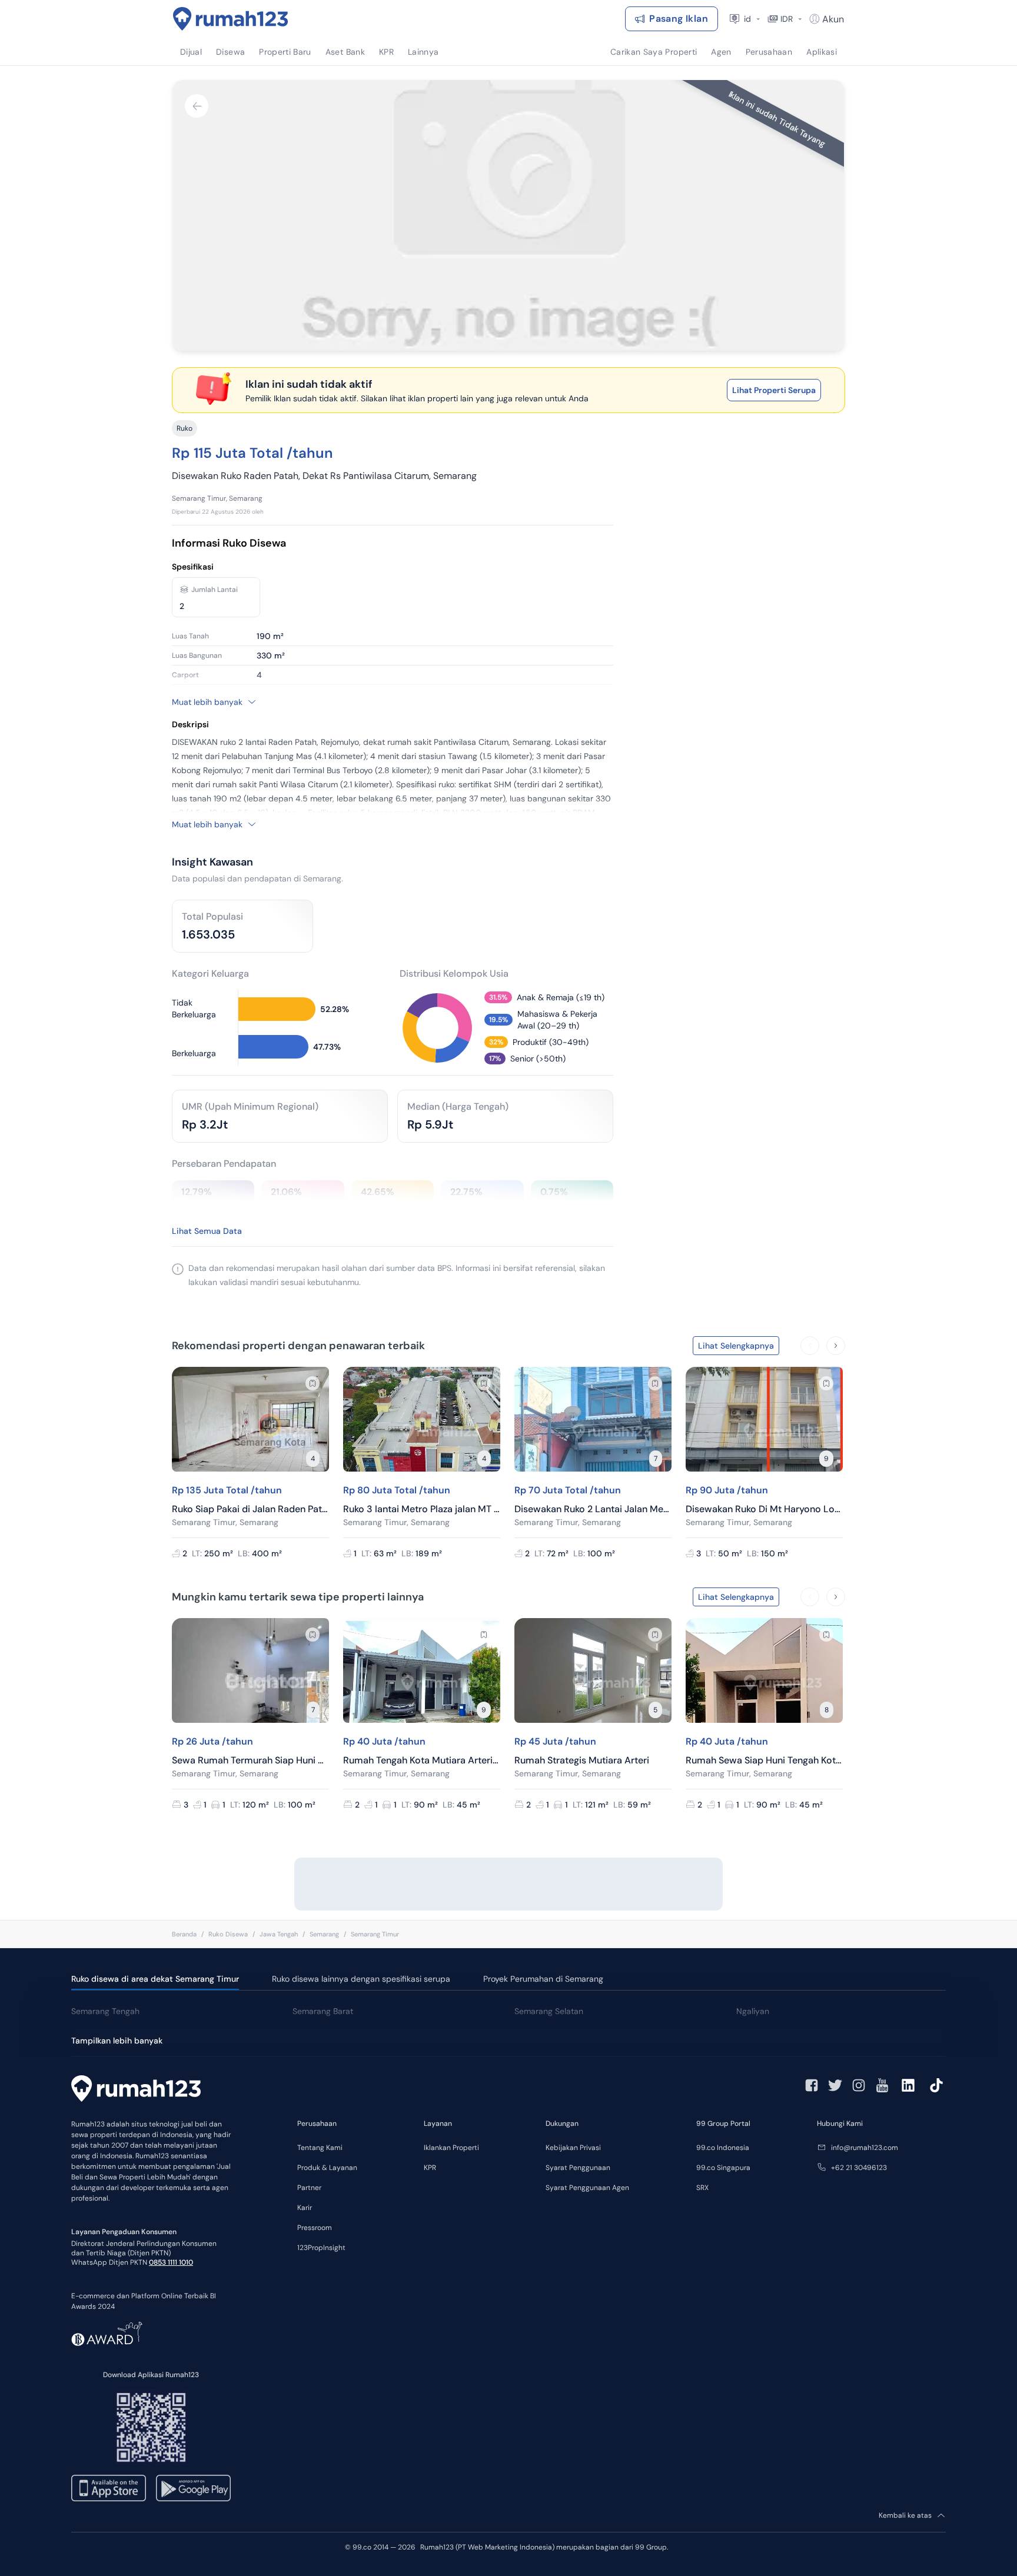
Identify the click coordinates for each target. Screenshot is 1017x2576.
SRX (702, 2188)
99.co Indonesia (723, 2148)
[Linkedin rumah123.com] (908, 2085)
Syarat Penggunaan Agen (587, 2188)
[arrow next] (836, 1346)
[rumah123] (136, 2090)
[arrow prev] (810, 1346)
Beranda (184, 1934)
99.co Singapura (723, 2168)
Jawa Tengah (279, 1934)
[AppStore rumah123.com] (109, 2488)
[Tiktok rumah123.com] (936, 2085)
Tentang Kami (320, 2148)
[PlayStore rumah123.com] (193, 2488)
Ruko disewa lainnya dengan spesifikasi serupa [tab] (361, 1979)
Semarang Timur (375, 1934)
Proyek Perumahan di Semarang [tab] (543, 1979)
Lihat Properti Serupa (774, 390)
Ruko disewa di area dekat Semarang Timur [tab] (155, 1979)
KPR (430, 2168)
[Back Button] (197, 106)
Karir (305, 2208)
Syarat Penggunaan (578, 2168)
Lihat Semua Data (207, 1231)
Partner (309, 2188)
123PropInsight (321, 2248)
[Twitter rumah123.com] (835, 2085)
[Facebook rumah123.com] (812, 2085)
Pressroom (315, 2228)
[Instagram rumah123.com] (859, 2085)
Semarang (324, 1934)
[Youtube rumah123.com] (882, 2085)
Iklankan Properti (451, 2148)
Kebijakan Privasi (573, 2148)
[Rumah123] (231, 19)
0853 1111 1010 (171, 2262)
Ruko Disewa (228, 1934)
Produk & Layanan (327, 2168)
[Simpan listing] (313, 1383)
